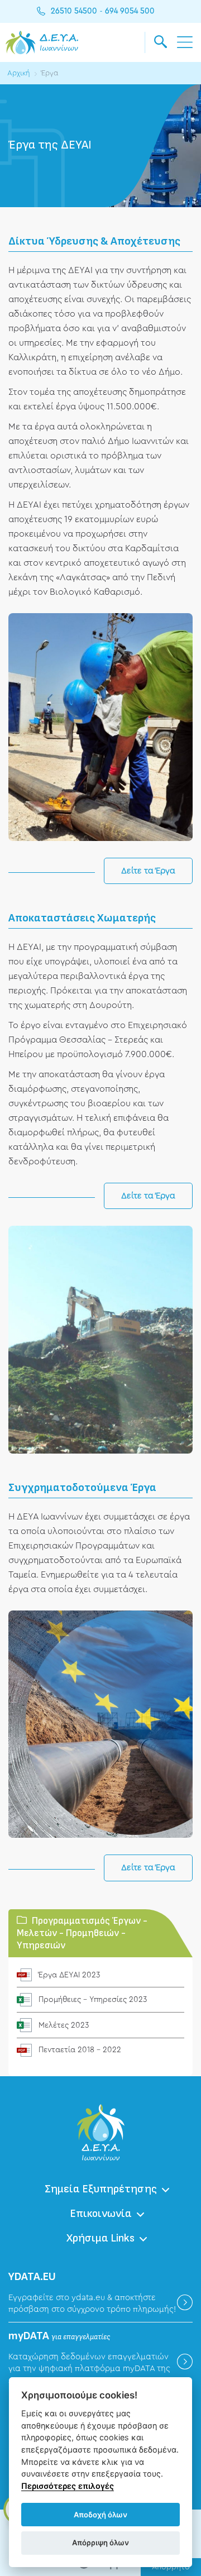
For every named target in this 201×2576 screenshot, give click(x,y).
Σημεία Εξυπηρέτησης (101, 2189)
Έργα (50, 73)
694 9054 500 (130, 11)
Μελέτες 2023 (64, 2025)
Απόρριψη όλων (100, 2542)
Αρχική (19, 73)
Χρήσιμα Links (100, 2238)
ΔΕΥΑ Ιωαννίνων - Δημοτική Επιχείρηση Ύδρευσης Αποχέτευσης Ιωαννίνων (42, 42)
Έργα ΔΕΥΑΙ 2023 (69, 1975)
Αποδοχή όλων (100, 2515)
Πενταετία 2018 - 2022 (80, 2050)
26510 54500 (74, 11)
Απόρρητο (171, 2567)
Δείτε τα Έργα (148, 871)
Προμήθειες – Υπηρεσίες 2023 (93, 2000)
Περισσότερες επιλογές (68, 2486)
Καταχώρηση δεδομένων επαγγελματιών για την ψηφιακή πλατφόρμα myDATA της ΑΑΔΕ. (89, 2369)
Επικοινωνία (101, 2214)
